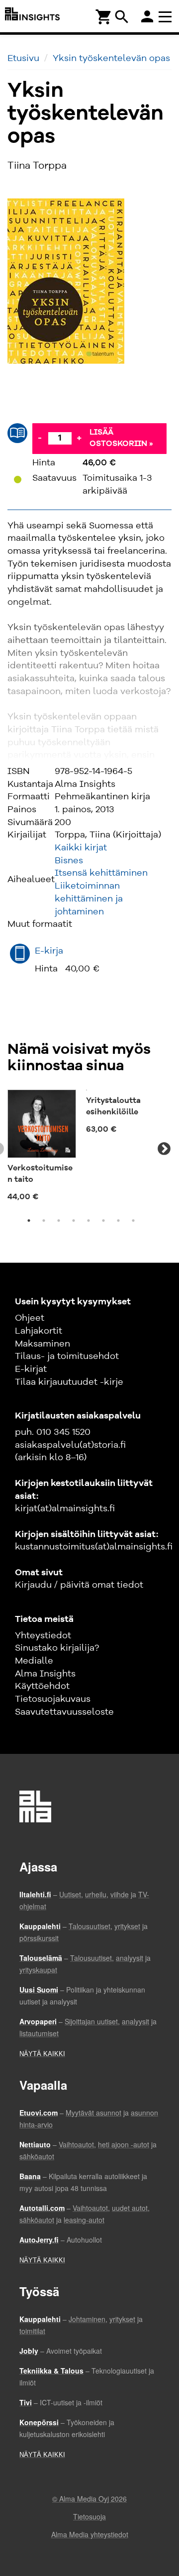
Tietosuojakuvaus (53, 1711)
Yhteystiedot (43, 1647)
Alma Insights (45, 1685)
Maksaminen (43, 1355)
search (122, 17)
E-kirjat (31, 1381)
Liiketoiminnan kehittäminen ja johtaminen (89, 899)
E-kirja (49, 951)
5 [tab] (89, 1232)
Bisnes (69, 861)
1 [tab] (29, 1232)
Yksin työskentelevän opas (111, 59)
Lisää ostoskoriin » (121, 438)
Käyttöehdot (42, 1698)
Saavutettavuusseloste (64, 1724)
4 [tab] (74, 1232)
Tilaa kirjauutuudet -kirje (69, 1394)
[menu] (167, 16)
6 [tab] (103, 1232)
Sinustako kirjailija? (57, 1660)
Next (164, 1155)
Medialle (34, 1673)
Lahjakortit (39, 1343)
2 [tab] (44, 1232)
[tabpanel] (42, 1149)
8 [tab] (133, 1232)
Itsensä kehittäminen (101, 873)
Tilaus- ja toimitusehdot (67, 1368)
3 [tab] (59, 1232)
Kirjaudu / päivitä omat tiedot (79, 1597)
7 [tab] (118, 1232)
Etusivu (23, 59)
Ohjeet (30, 1330)
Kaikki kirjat (81, 848)
